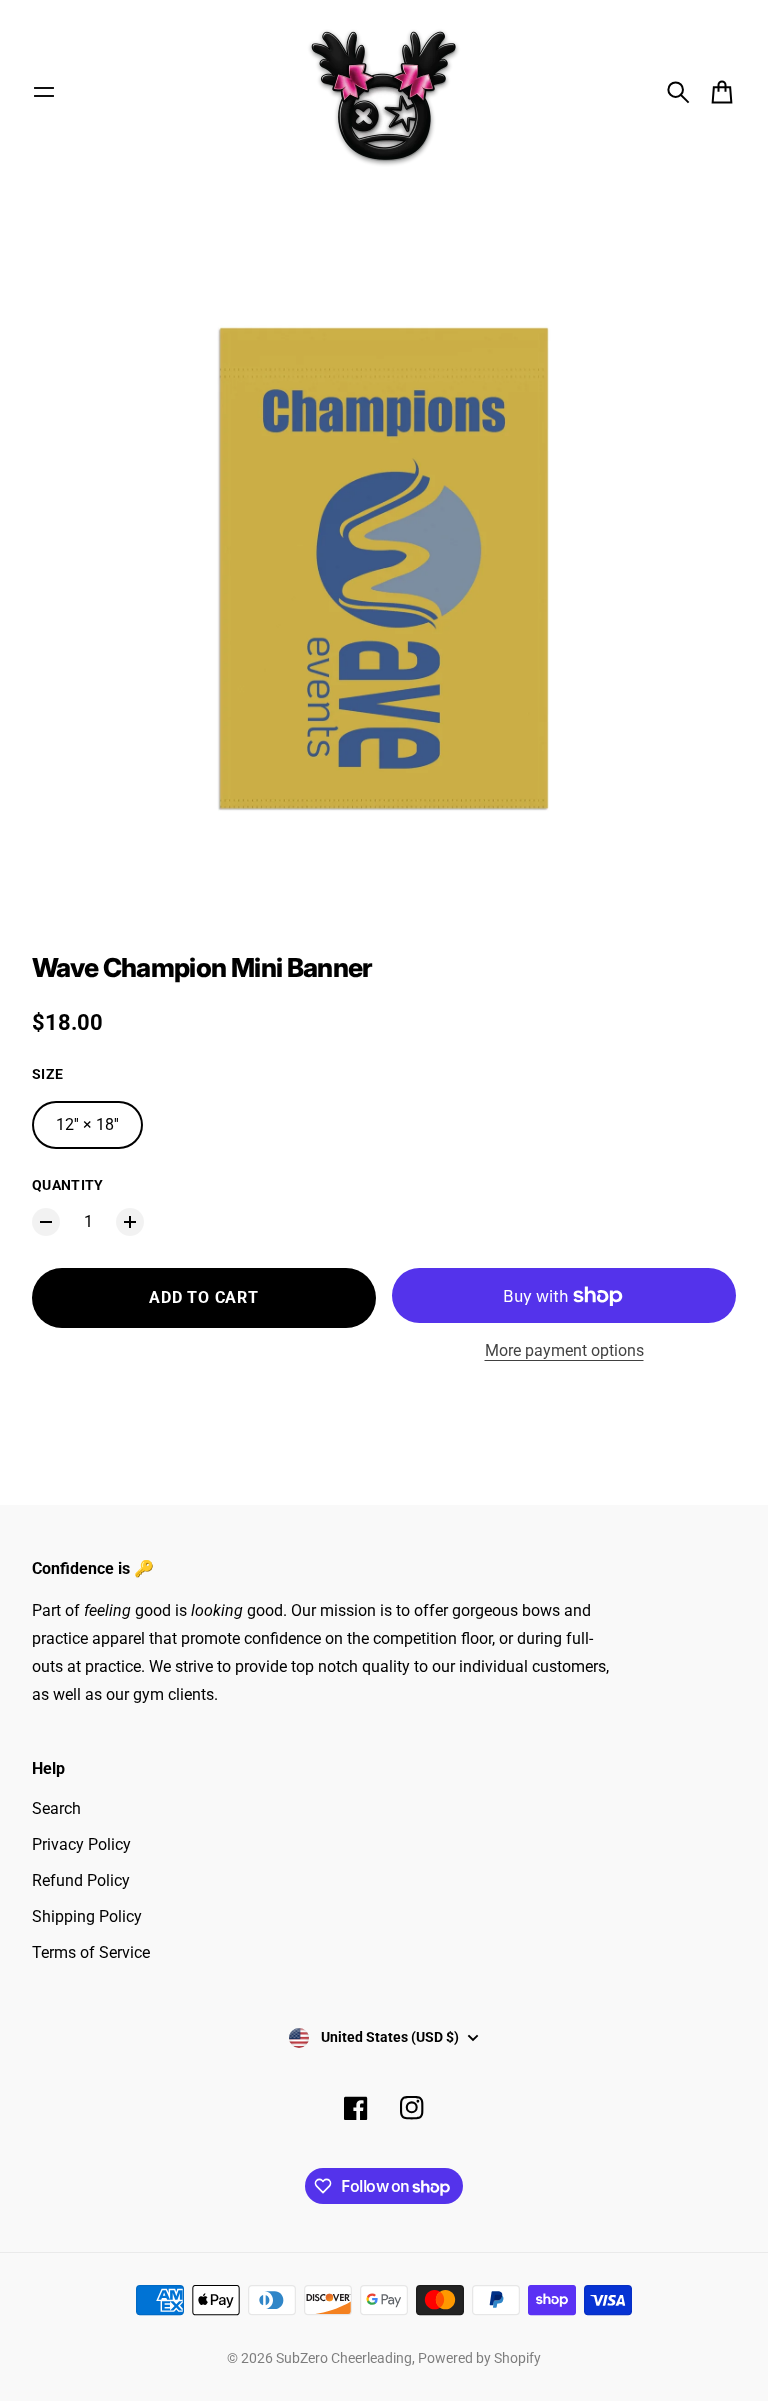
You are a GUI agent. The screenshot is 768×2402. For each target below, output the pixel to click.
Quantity (68, 1185)
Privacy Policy (81, 1844)
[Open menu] (44, 92)
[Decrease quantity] (46, 1222)
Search (56, 1808)
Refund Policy (81, 1880)
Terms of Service (91, 1952)
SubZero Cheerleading (344, 2358)
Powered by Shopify (479, 2358)
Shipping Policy (87, 1916)
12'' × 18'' (87, 1124)
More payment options (564, 1350)
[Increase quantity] (130, 1222)
